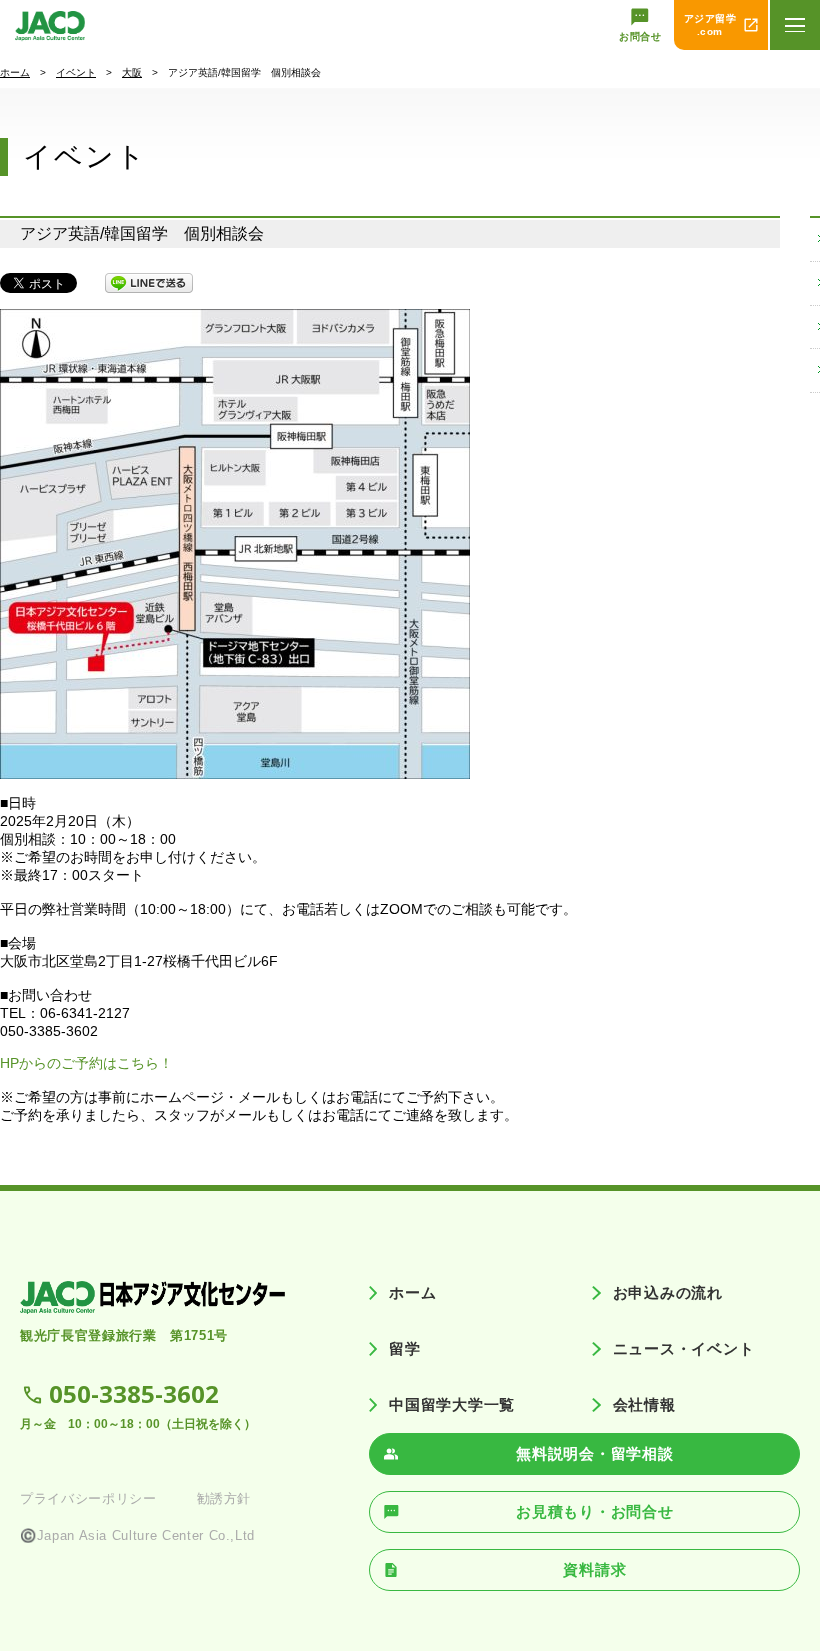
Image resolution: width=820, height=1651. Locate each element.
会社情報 (644, 1404)
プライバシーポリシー (88, 1498)
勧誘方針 (224, 1498)
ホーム (15, 72)
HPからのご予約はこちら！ (86, 1063)
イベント (76, 72)
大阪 (132, 72)
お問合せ (640, 36)
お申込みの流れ (668, 1292)
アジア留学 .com (710, 25)
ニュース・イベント (683, 1348)
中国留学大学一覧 (452, 1404)
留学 (405, 1348)
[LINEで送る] (149, 283)
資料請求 (594, 1569)
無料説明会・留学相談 (595, 1453)
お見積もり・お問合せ (595, 1511)
